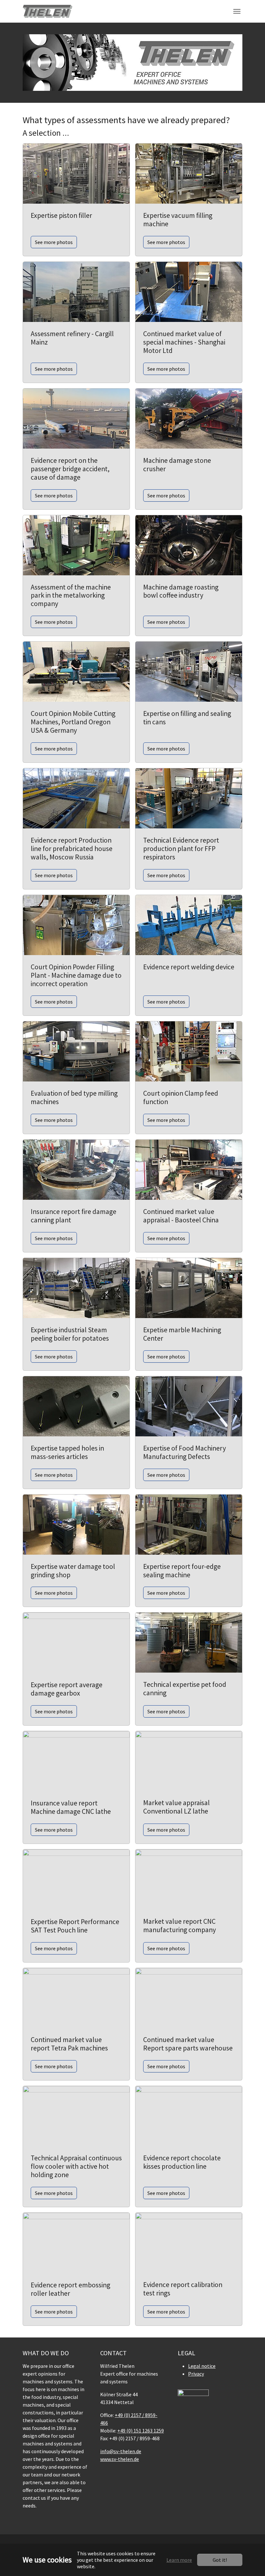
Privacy (196, 2374)
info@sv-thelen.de (121, 2451)
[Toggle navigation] (237, 11)
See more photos (54, 242)
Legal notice (202, 2366)
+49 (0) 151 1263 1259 (141, 2431)
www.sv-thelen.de (120, 2459)
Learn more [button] (179, 2560)
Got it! (220, 2560)
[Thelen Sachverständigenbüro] (48, 11)
